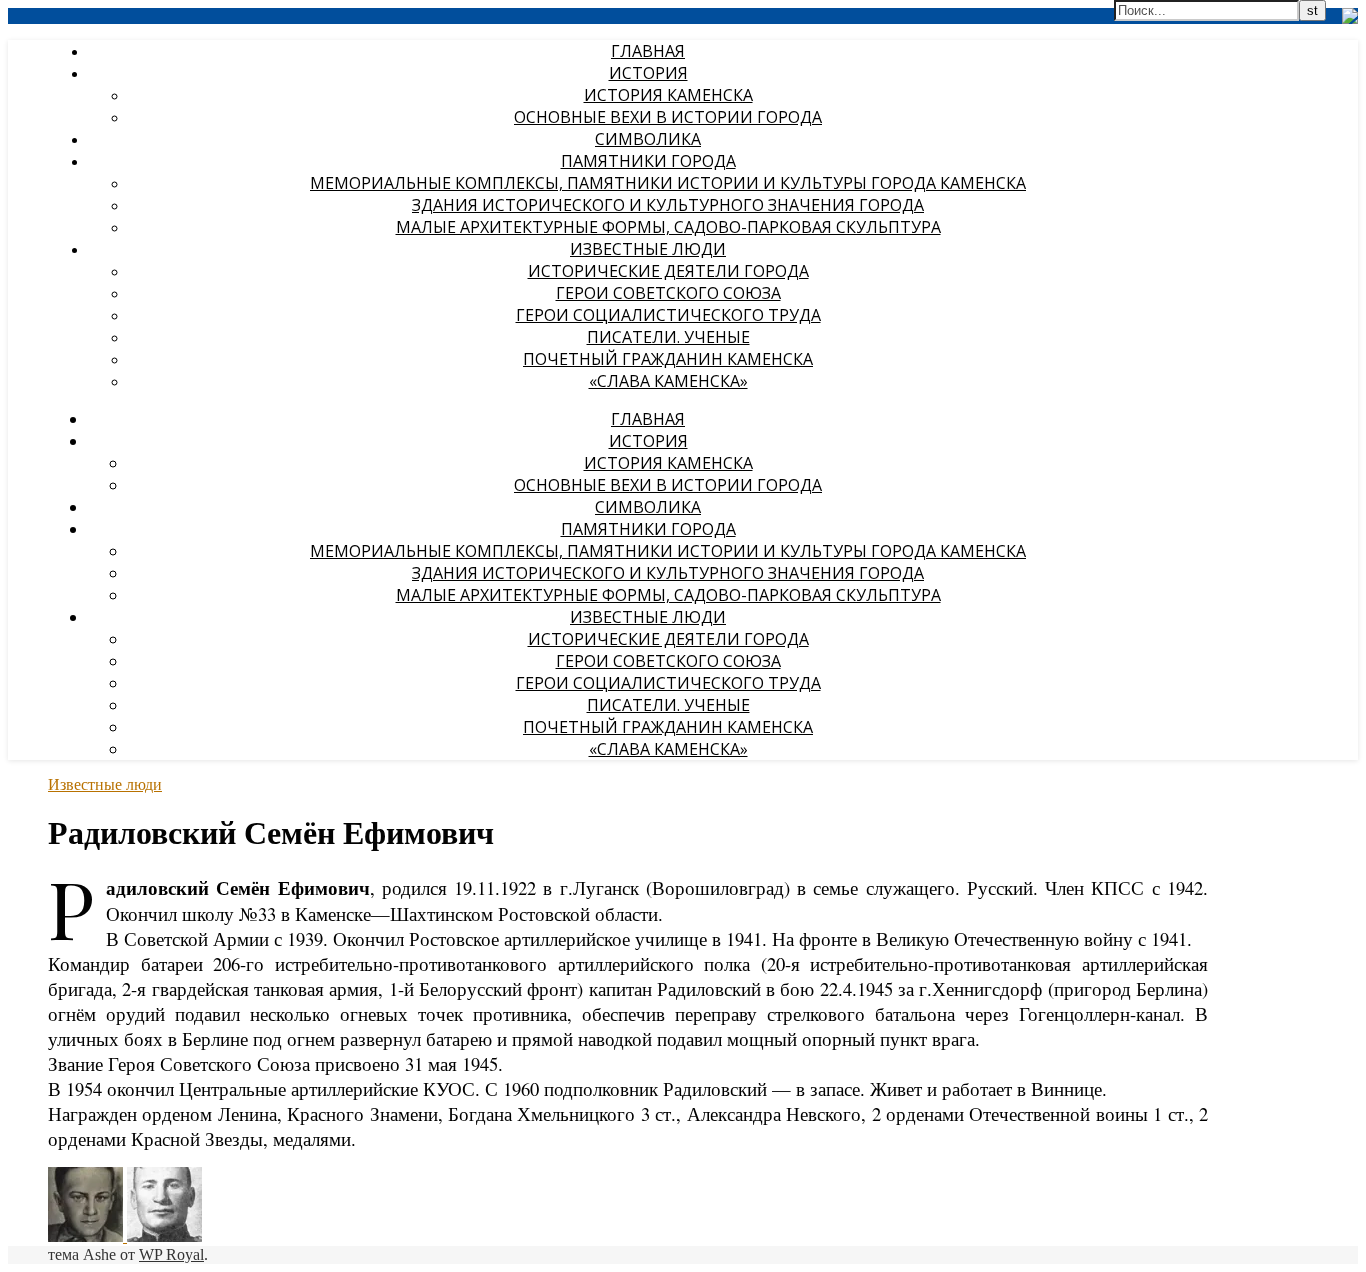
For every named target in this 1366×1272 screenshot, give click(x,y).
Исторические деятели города (668, 271)
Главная (648, 51)
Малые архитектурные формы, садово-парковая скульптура (668, 227)
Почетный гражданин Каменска (668, 359)
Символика (648, 139)
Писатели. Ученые (668, 337)
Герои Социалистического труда (668, 315)
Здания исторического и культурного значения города (668, 205)
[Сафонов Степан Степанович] (87, 1236)
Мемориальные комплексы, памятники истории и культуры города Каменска (668, 183)
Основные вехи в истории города (668, 117)
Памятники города (648, 161)
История (648, 73)
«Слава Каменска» (668, 381)
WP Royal (171, 1254)
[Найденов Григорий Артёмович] (164, 1236)
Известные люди (648, 249)
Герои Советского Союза (668, 293)
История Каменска (668, 95)
